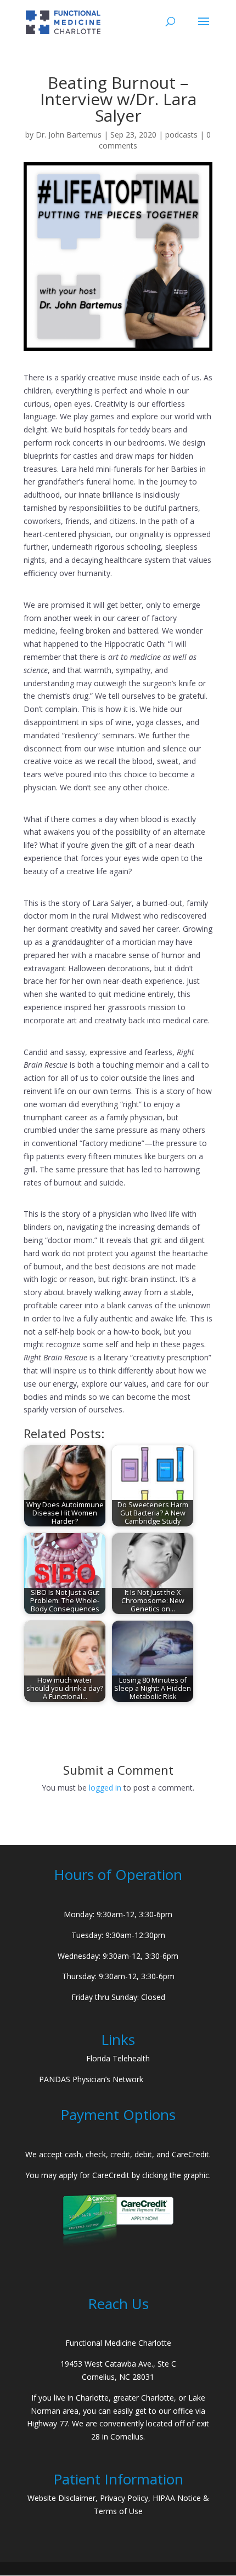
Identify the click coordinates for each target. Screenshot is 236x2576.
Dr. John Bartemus (69, 135)
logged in (105, 1788)
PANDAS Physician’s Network (91, 2079)
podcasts (181, 135)
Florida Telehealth (118, 2058)
